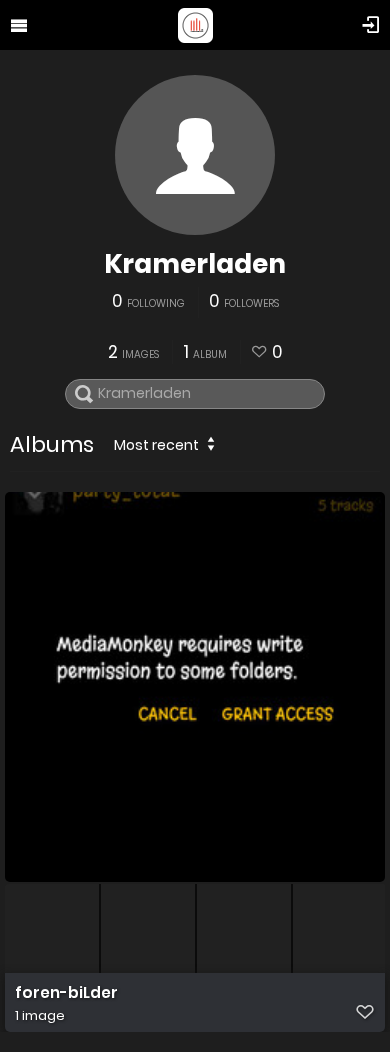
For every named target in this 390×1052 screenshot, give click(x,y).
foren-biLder (66, 993)
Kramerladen (195, 264)
